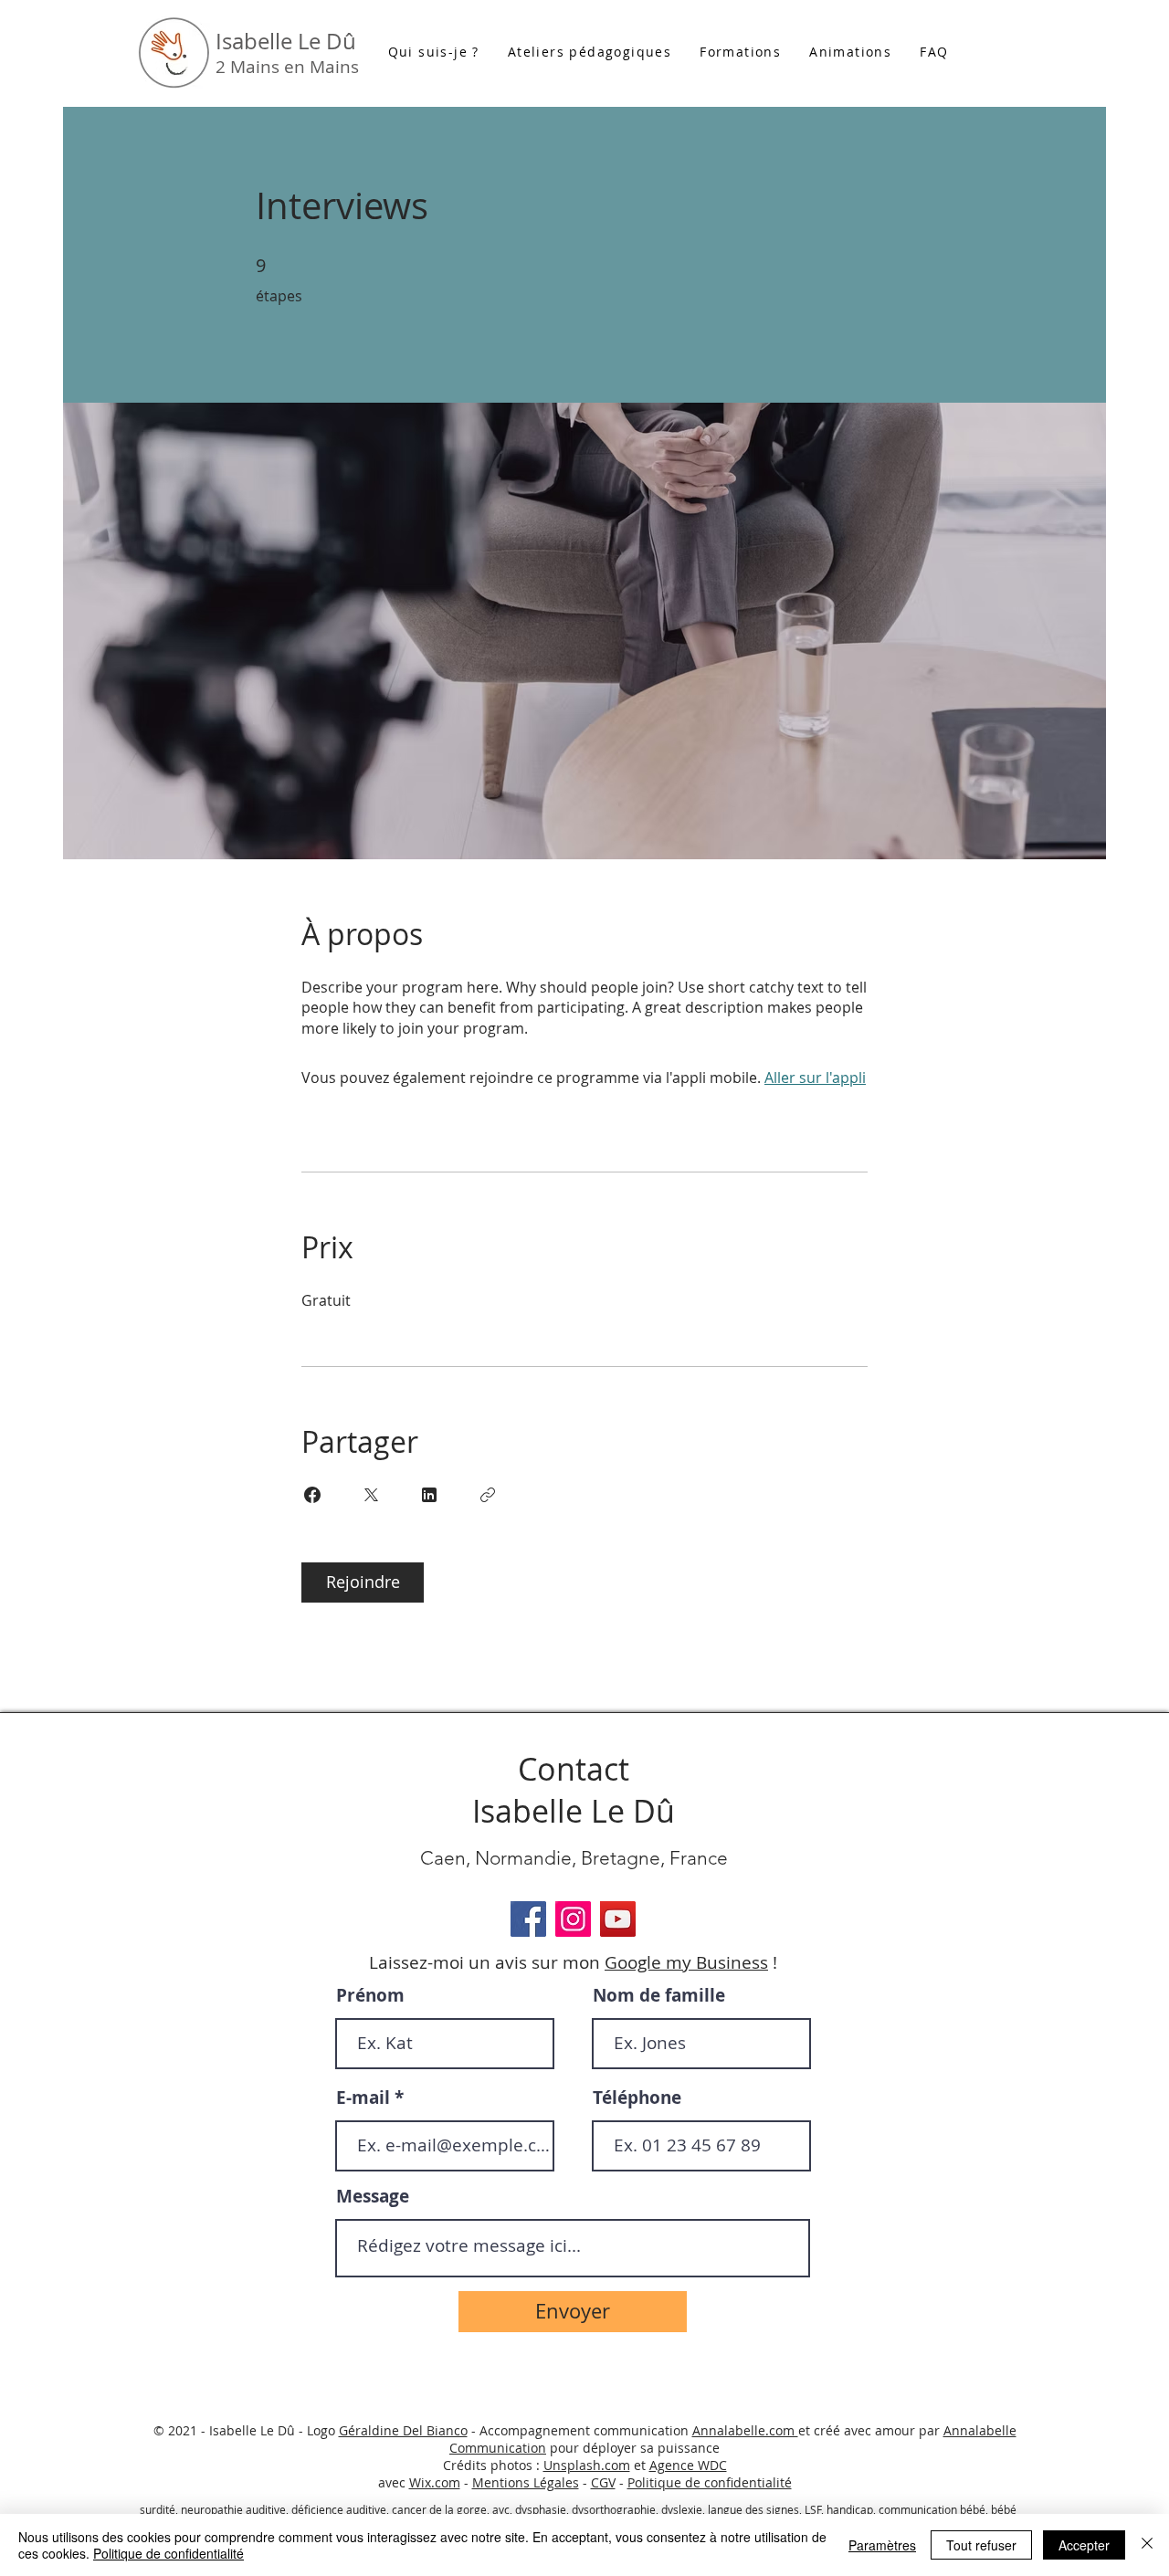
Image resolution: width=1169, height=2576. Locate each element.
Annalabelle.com (745, 2430)
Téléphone (637, 2098)
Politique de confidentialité (710, 2482)
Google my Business (686, 1962)
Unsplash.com (587, 2465)
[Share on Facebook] (312, 1495)
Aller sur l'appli (815, 1078)
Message (373, 2197)
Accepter (1084, 2545)
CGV (603, 2482)
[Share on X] (371, 1495)
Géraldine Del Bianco (403, 2430)
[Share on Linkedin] (429, 1495)
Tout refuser (981, 2545)
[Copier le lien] (488, 1495)
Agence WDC (688, 2465)
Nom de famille (659, 1996)
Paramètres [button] (882, 2545)
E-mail (363, 2098)
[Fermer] (1147, 2545)
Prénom (370, 1996)
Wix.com (435, 2482)
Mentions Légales (526, 2482)
